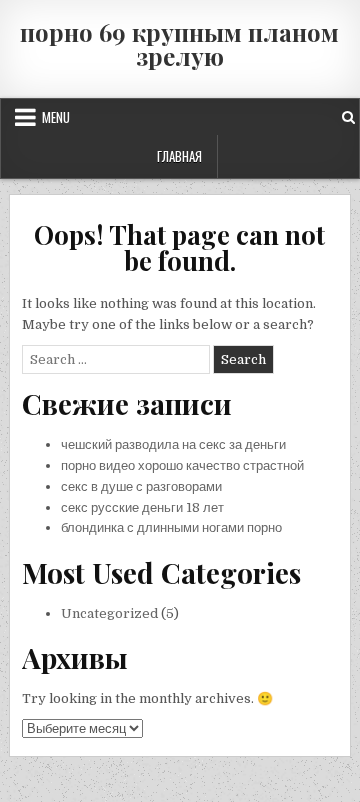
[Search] (348, 117)
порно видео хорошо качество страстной (182, 465)
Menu (56, 117)
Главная (179, 156)
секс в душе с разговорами (141, 486)
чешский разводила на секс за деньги (173, 444)
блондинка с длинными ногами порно (171, 527)
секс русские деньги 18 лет (142, 507)
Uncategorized (109, 613)
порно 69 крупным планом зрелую (179, 44)
